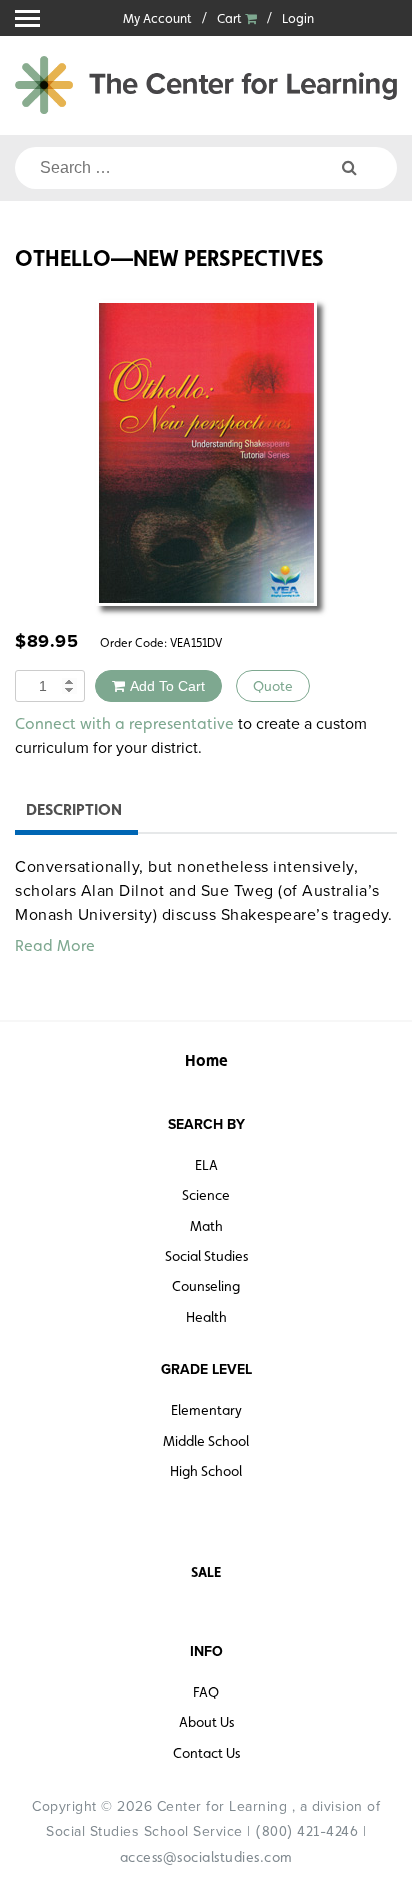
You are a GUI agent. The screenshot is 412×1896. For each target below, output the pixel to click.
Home (206, 1060)
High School (206, 1471)
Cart (231, 18)
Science (206, 1195)
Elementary (206, 1410)
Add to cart (167, 686)
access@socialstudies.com (206, 1857)
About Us (206, 1722)
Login (298, 18)
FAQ (206, 1692)
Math (206, 1226)
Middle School (206, 1441)
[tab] (74, 812)
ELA (206, 1165)
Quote (273, 686)
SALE (206, 1572)
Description (74, 809)
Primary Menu (27, 18)
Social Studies (206, 1256)
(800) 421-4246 (306, 1831)
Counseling (206, 1286)
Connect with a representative (124, 723)
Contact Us (206, 1753)
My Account (157, 18)
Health (206, 1317)
